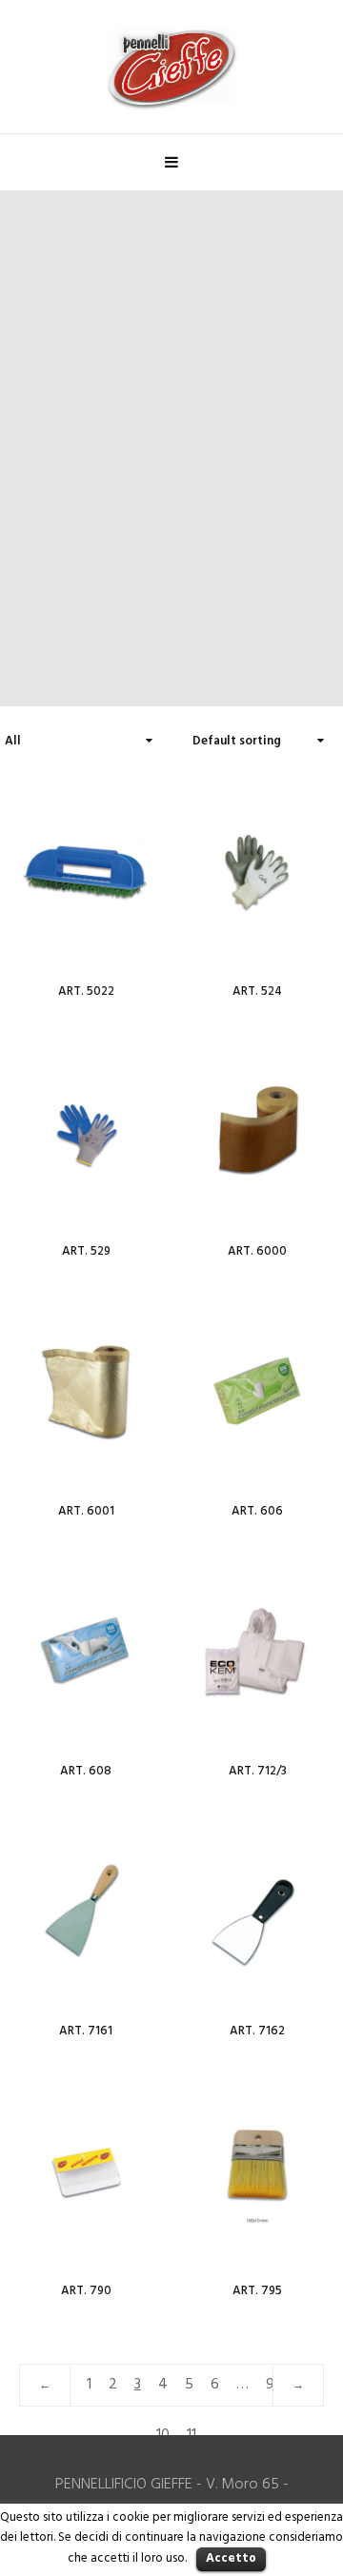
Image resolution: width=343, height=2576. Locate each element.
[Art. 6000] (257, 1131)
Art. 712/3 (258, 1771)
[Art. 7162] (257, 1911)
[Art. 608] (86, 1651)
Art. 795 (257, 2291)
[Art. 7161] (86, 1911)
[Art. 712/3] (257, 1651)
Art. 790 (86, 2291)
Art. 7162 (257, 2031)
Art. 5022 (86, 991)
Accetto (231, 2558)
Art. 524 (257, 991)
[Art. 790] (86, 2170)
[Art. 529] (86, 1131)
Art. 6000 (257, 1251)
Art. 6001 (86, 1511)
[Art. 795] (257, 2170)
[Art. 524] (257, 871)
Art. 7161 (86, 2031)
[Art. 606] (257, 1391)
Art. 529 (86, 1251)
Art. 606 (257, 1511)
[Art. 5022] (86, 871)
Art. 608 (86, 1771)
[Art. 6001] (86, 1391)
